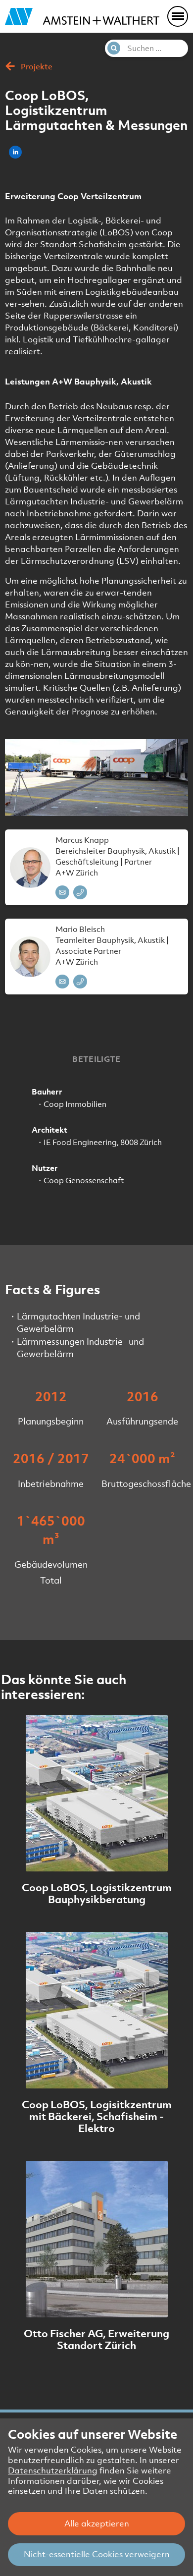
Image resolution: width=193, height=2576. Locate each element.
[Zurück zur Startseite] (82, 17)
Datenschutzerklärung (53, 2470)
